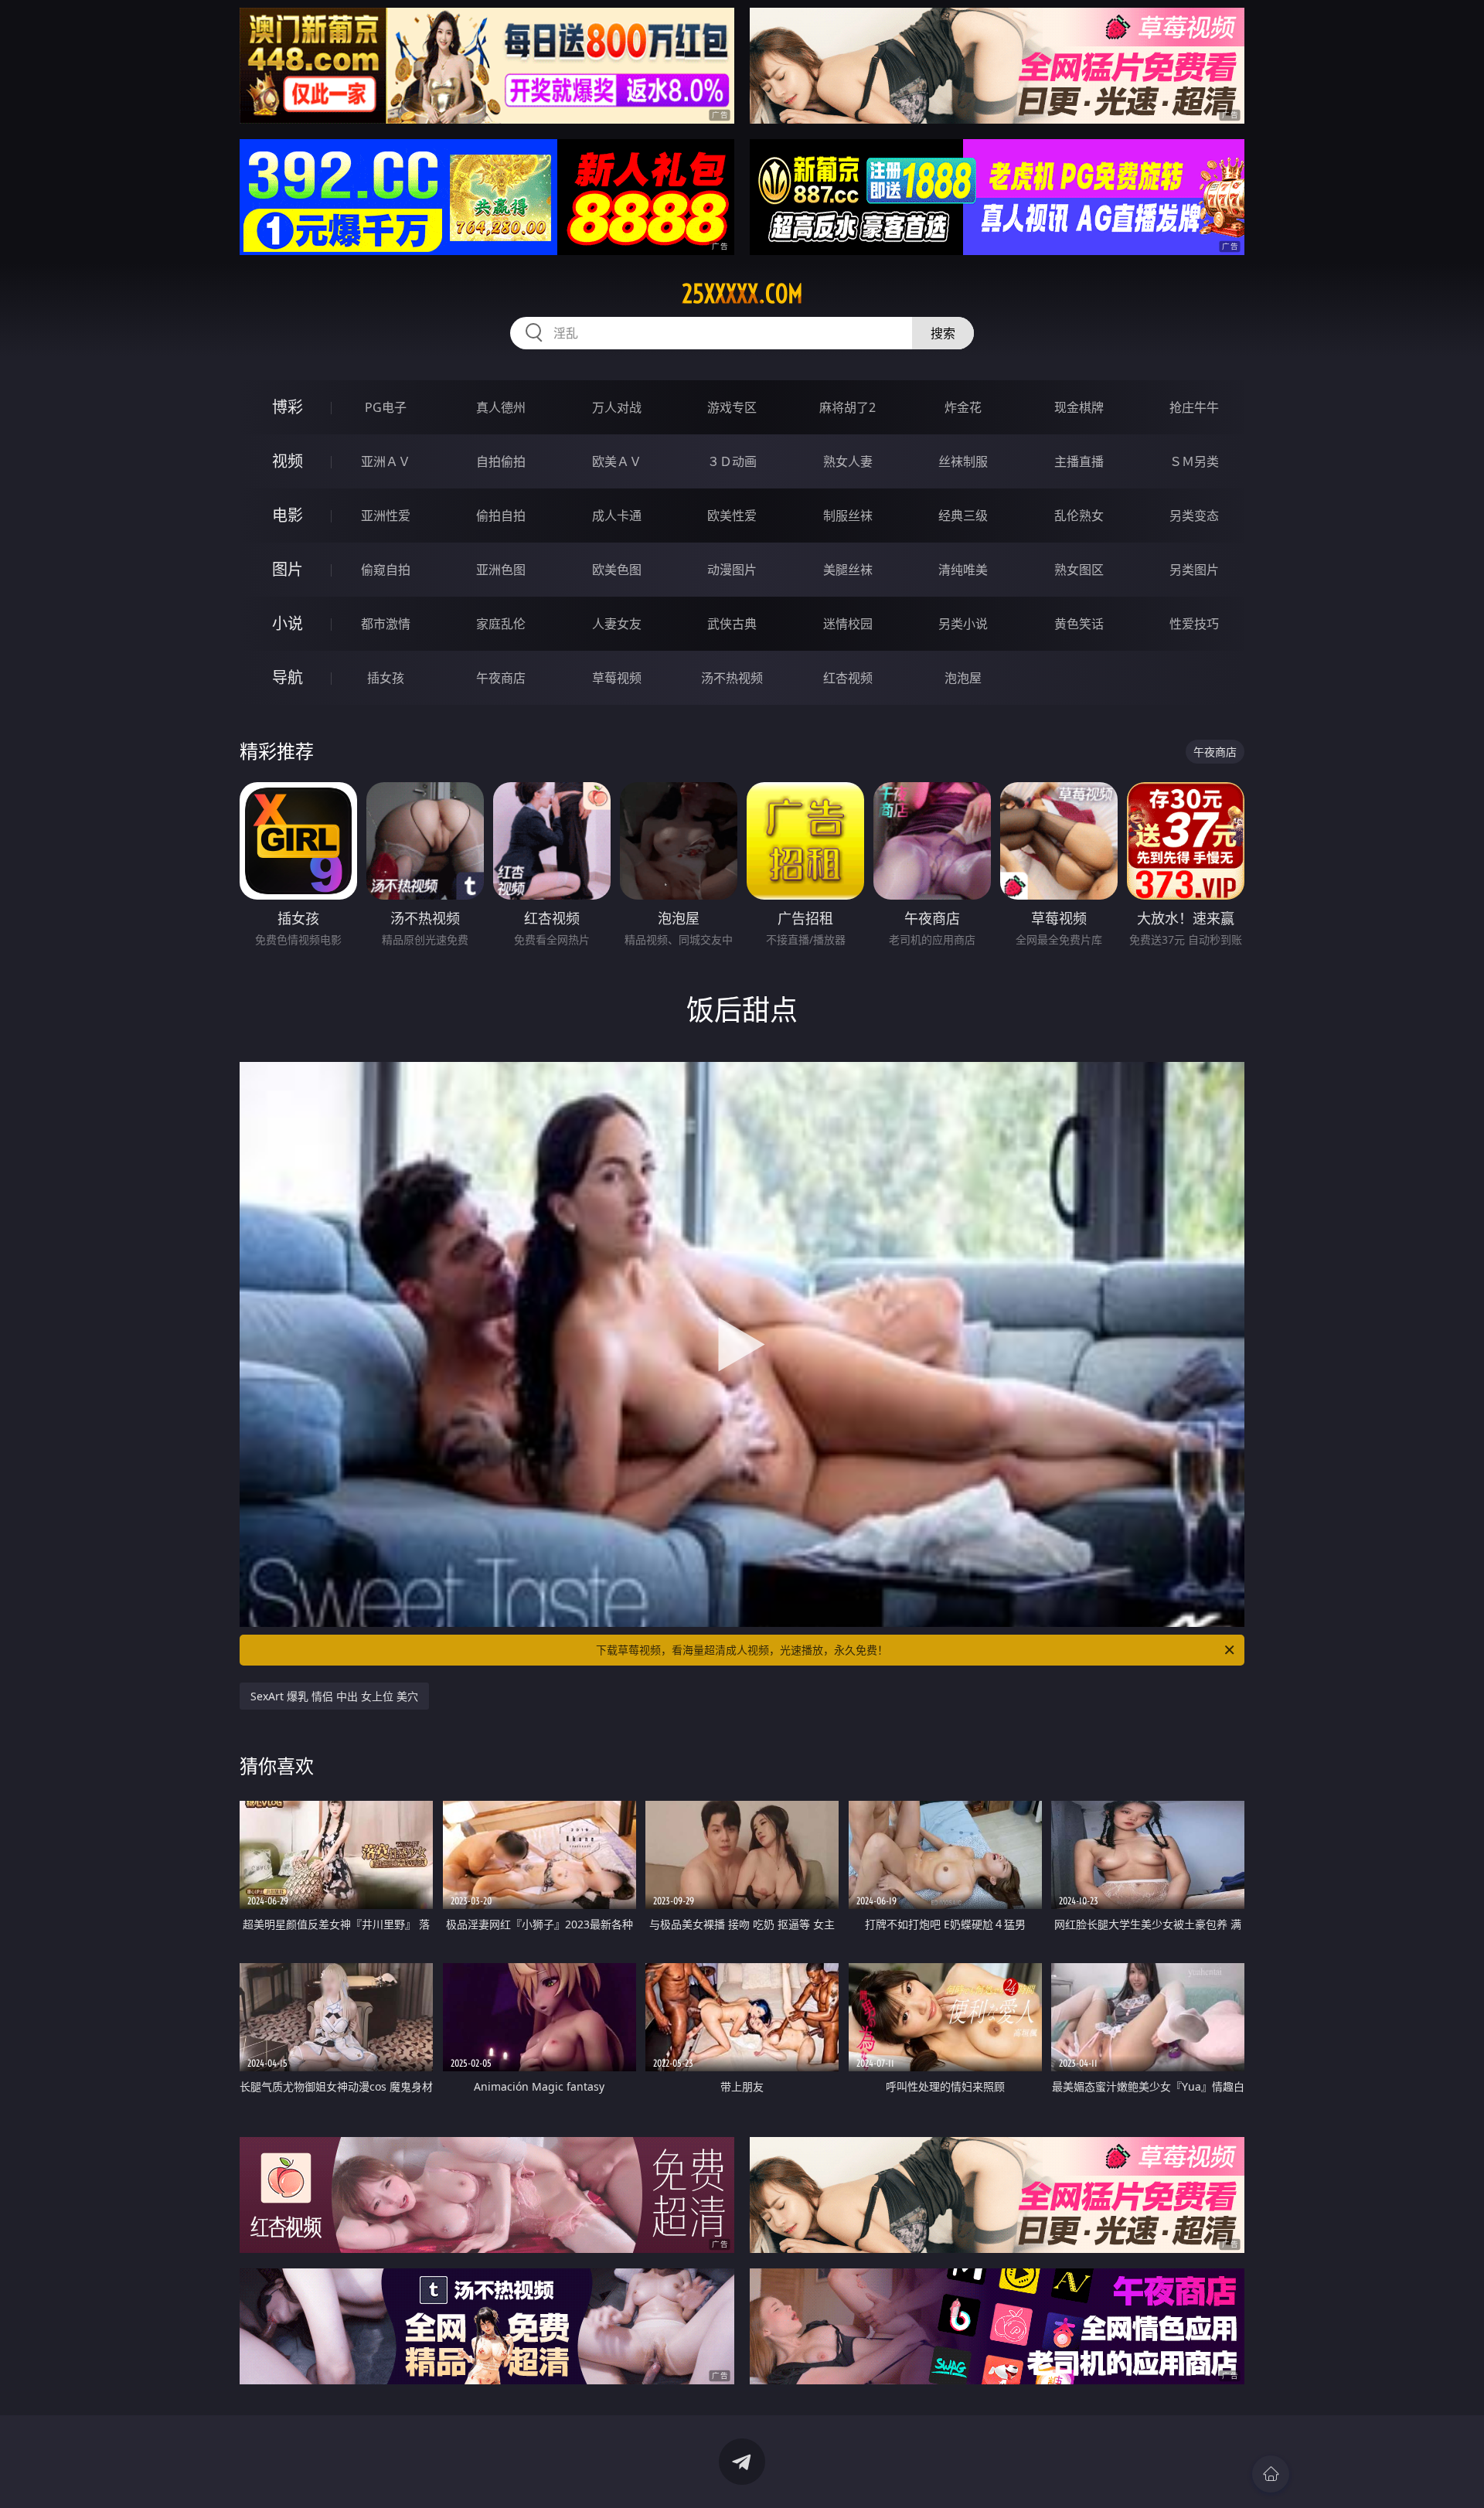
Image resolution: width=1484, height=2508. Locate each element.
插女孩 (386, 678)
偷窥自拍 (386, 570)
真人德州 (501, 407)
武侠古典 (732, 624)
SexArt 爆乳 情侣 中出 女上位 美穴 (334, 1696)
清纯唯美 (963, 570)
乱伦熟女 (1079, 516)
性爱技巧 (1194, 624)
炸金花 (963, 407)
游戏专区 (732, 407)
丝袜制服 (963, 461)
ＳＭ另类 (1194, 461)
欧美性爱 (732, 516)
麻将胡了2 (848, 407)
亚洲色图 (501, 570)
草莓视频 (617, 678)
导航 (288, 677)
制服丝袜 (848, 516)
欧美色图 (617, 570)
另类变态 (1194, 516)
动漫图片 (732, 570)
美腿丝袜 (848, 570)
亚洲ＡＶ (386, 461)
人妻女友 (617, 624)
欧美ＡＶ (617, 461)
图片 (288, 569)
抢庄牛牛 (1194, 407)
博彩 (288, 407)
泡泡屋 (963, 678)
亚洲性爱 (386, 516)
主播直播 (1079, 461)
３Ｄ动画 (732, 461)
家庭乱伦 (501, 624)
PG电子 (386, 407)
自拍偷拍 (501, 461)
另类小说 (963, 624)
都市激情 (386, 624)
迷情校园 (848, 624)
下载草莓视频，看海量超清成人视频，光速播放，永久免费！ (742, 1650)
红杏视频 (848, 678)
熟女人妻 (848, 461)
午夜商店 (501, 678)
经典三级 (963, 516)
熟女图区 (1079, 570)
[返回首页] (1271, 2474)
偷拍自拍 (501, 516)
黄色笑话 (1079, 624)
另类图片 (1194, 570)
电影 (288, 515)
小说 (288, 623)
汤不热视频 (732, 678)
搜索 (943, 333)
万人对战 (617, 407)
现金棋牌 (1079, 407)
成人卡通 (617, 516)
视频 (288, 461)
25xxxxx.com (742, 294)
